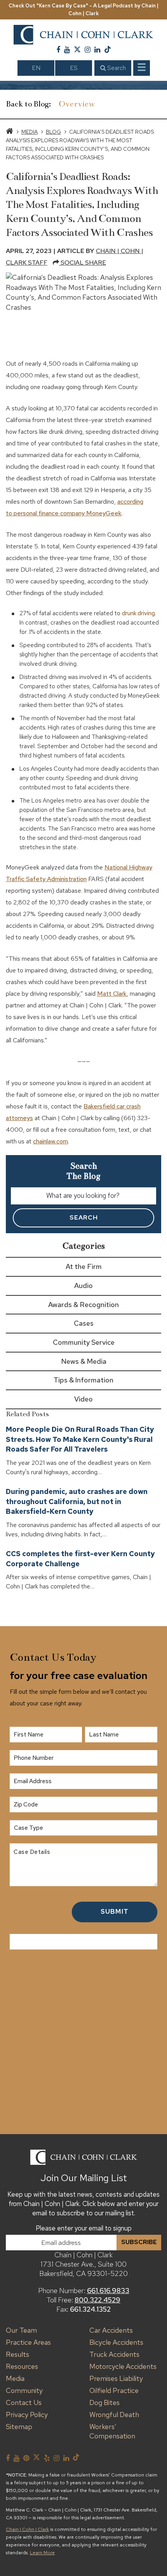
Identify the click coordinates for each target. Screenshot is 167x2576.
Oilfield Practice (114, 2390)
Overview (77, 104)
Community (24, 2390)
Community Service (84, 1342)
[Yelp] (47, 2458)
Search (116, 68)
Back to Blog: (28, 104)
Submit (115, 1911)
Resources (22, 2366)
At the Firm (84, 1266)
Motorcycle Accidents (123, 2366)
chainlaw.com (50, 1141)
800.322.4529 (97, 2300)
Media (30, 132)
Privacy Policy (27, 2415)
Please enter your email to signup (84, 2228)
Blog (53, 132)
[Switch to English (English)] (36, 68)
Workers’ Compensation (112, 2431)
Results (17, 2354)
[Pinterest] (26, 2458)
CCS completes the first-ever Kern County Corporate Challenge (80, 1559)
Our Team (21, 2330)
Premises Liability (116, 2378)
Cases (84, 1323)
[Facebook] (58, 50)
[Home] (10, 132)
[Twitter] (77, 50)
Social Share (83, 263)
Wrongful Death (114, 2415)
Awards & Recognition (83, 1305)
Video (83, 1399)
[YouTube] (67, 50)
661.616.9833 (108, 2291)
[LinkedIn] (97, 50)
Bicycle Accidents (116, 2342)
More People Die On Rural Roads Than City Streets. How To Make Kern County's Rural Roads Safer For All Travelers (80, 1439)
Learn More (42, 2553)
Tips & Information (83, 1380)
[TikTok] (108, 50)
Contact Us (24, 2402)
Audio (83, 1285)
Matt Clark (112, 994)
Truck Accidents (114, 2354)
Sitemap (19, 2427)
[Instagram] (88, 50)
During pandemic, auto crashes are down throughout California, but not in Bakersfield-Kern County (77, 1501)
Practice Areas (28, 2342)
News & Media (84, 1361)
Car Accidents (111, 2330)
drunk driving (138, 613)
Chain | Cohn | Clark (27, 2529)
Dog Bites (104, 2402)
